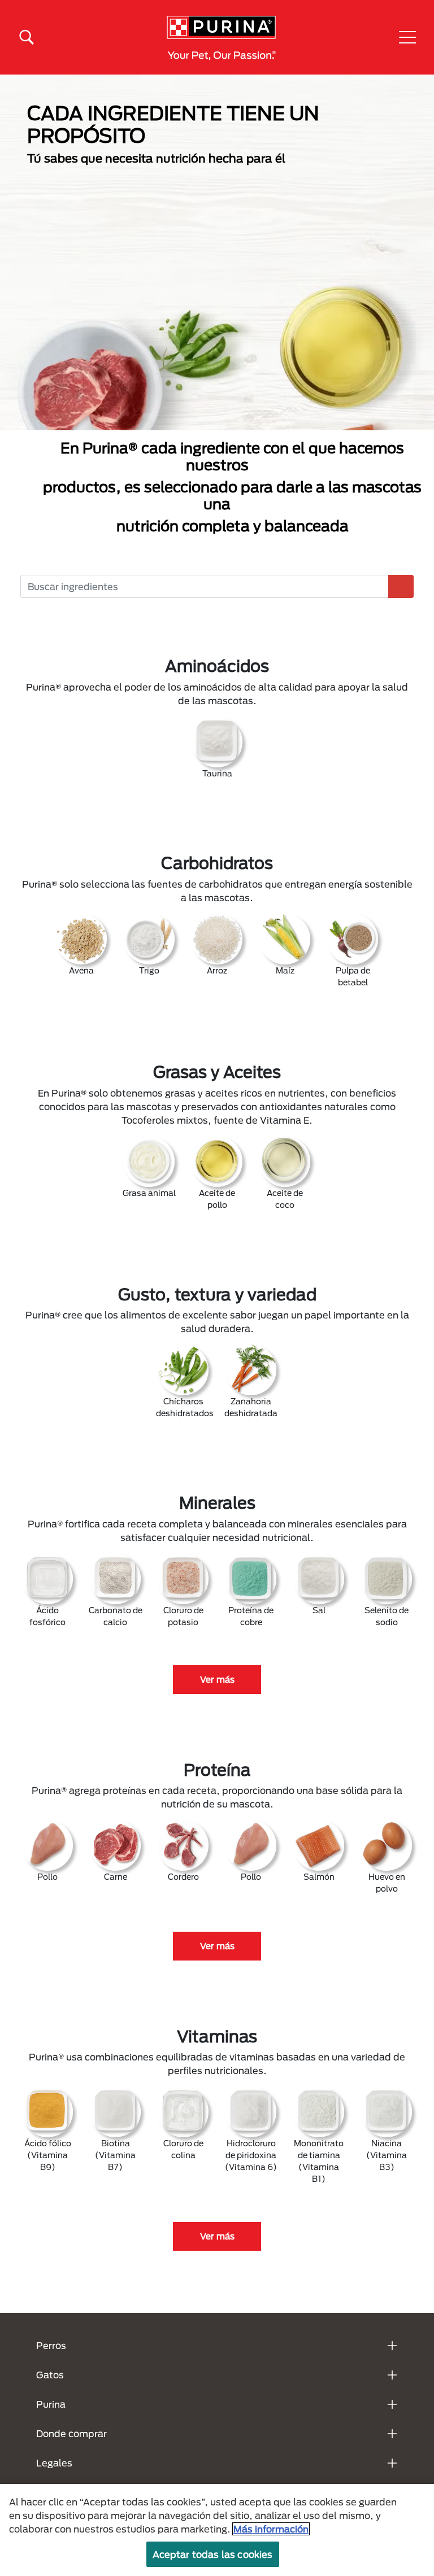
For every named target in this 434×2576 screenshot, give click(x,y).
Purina (51, 2404)
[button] (407, 37)
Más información (271, 2529)
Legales (54, 2463)
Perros (51, 2345)
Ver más (217, 1679)
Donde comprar (71, 2433)
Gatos (50, 2375)
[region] (217, 2530)
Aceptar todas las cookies (213, 2554)
